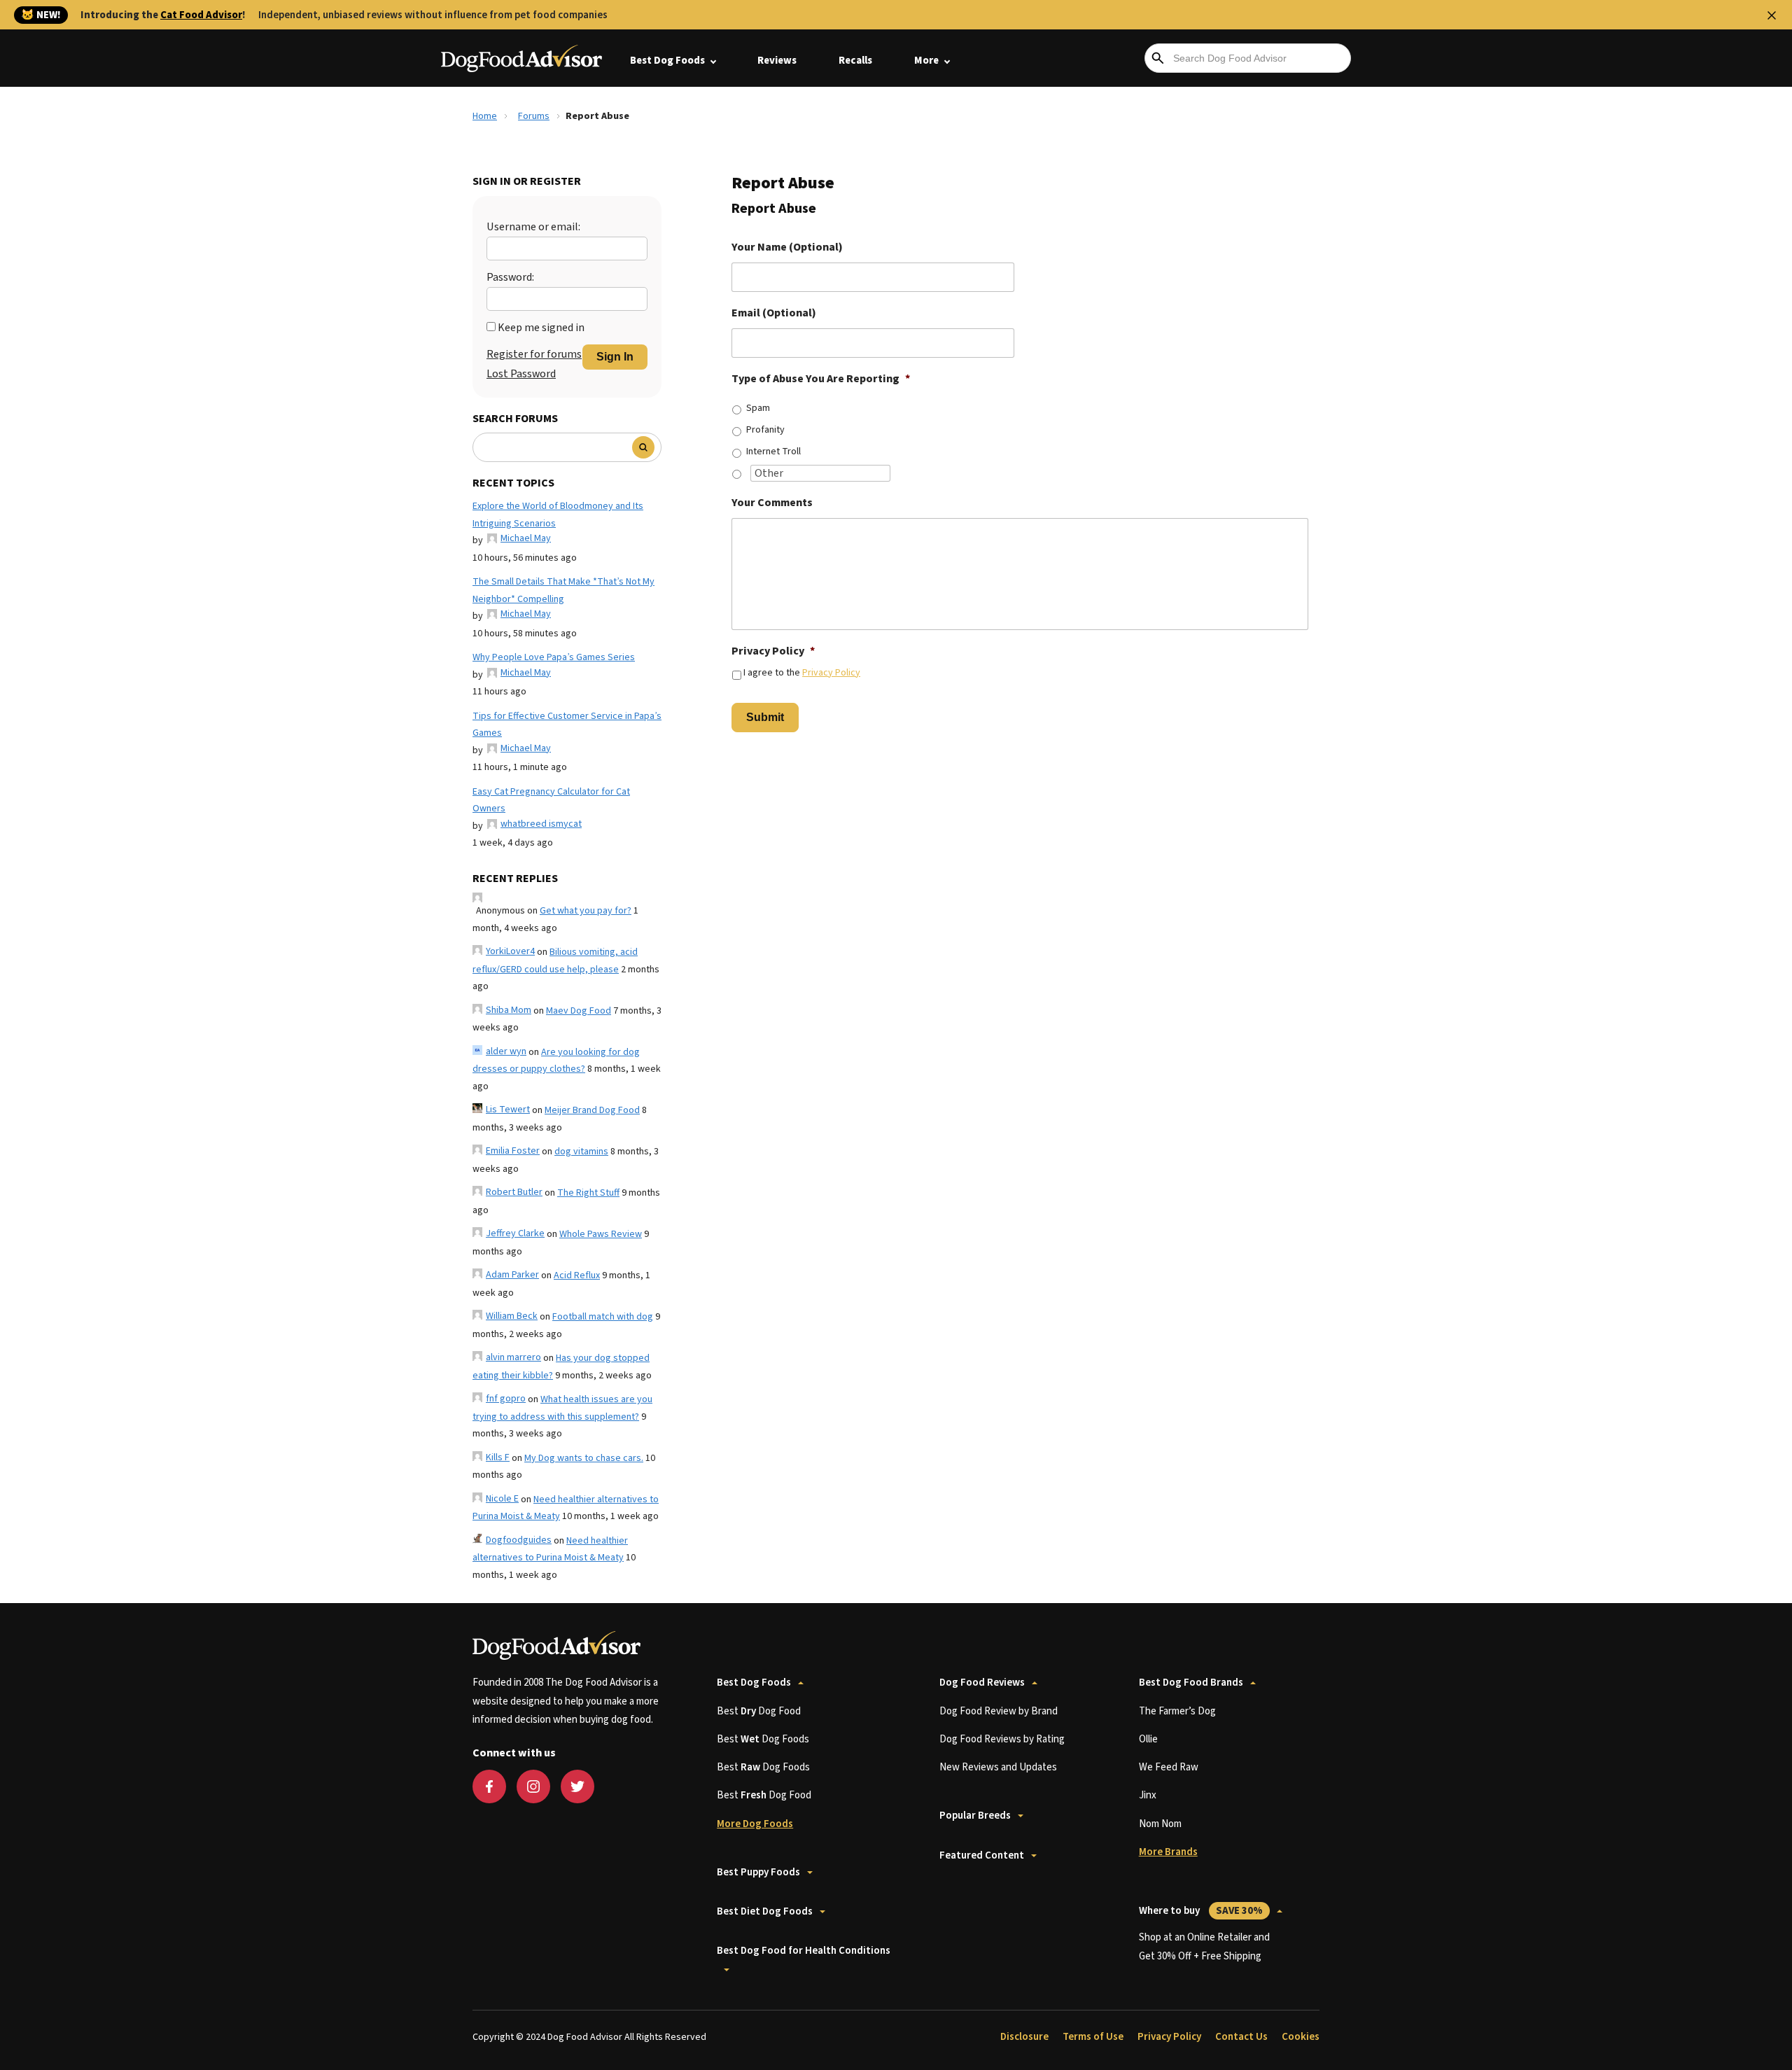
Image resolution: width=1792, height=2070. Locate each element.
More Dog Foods (755, 1824)
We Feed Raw (1169, 1767)
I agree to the (802, 673)
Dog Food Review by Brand (999, 1711)
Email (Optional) (774, 313)
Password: (510, 277)
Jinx (1148, 1795)
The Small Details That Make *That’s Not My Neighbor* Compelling (563, 590)
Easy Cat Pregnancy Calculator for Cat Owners (551, 800)
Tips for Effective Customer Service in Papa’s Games (567, 725)
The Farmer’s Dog (1177, 1711)
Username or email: (533, 227)
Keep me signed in (541, 328)
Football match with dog (603, 1317)
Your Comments (772, 503)
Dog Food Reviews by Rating (1002, 1739)
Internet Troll (773, 452)
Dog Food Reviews (982, 1683)
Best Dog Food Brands (1191, 1683)
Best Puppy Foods (758, 1872)
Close (1772, 15)
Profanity (765, 430)
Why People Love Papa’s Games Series (554, 657)
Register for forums (534, 354)
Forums (534, 116)
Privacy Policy (773, 651)
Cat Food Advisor (201, 15)
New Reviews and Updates (998, 1767)
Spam (758, 408)
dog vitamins (581, 1152)
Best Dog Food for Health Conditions (804, 1951)
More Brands (1168, 1852)
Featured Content (982, 1855)
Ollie (1148, 1739)
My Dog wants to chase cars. (584, 1458)
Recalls (855, 61)
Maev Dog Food (579, 1011)
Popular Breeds (975, 1816)
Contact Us (1241, 2037)
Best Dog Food (759, 1711)
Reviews (777, 61)
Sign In (615, 357)
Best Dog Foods (667, 61)
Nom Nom (1160, 1824)
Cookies (1301, 2037)
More (926, 61)
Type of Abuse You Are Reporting (821, 379)
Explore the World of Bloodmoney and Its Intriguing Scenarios (558, 515)
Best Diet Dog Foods (765, 1911)
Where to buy (1201, 1911)
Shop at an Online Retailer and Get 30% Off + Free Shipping (1204, 1946)
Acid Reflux (577, 1275)
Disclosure (1024, 2037)
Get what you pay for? (586, 911)
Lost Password (521, 374)
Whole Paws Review (601, 1234)
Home (485, 116)
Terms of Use (1093, 2037)
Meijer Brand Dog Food (592, 1110)
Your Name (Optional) (787, 247)
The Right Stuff (588, 1193)
